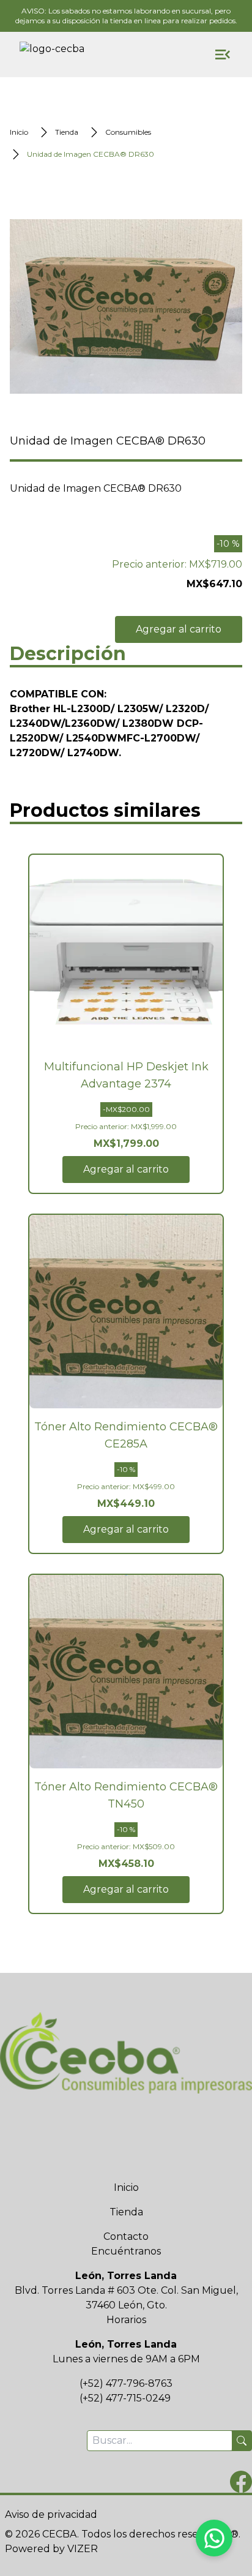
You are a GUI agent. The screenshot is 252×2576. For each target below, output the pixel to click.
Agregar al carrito (179, 629)
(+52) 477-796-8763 (126, 2383)
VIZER (83, 2549)
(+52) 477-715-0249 (125, 2398)
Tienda (126, 2212)
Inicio (126, 2187)
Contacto (126, 2236)
